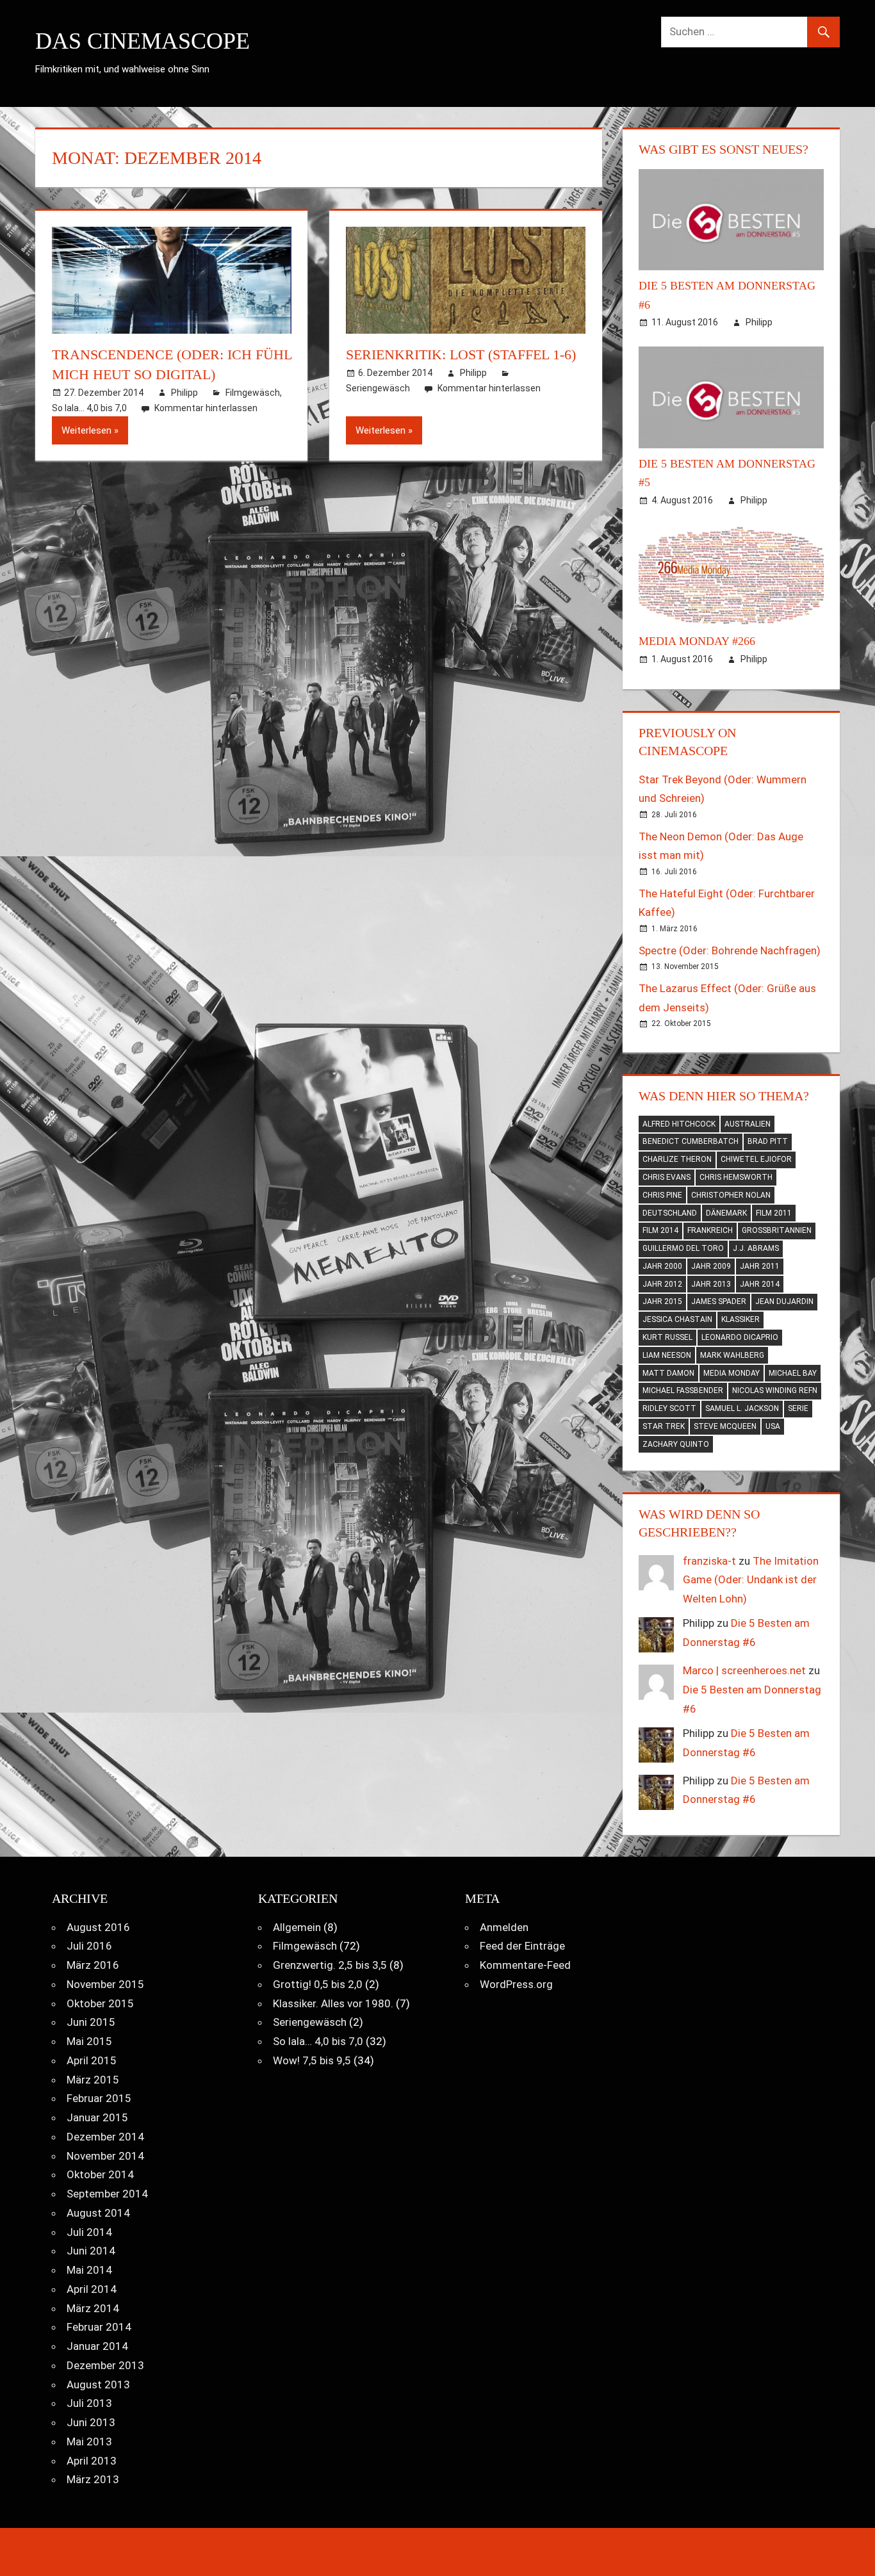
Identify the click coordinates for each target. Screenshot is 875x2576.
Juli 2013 (89, 2403)
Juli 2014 (89, 2232)
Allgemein (297, 1927)
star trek (664, 1426)
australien (748, 1124)
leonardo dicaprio (740, 1337)
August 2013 (98, 2384)
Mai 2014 (89, 2270)
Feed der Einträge (522, 1946)
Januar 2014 (97, 2346)
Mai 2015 (89, 2041)
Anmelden (504, 1927)
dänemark (726, 1213)
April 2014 (92, 2289)
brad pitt (768, 1141)
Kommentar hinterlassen (206, 408)
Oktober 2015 (100, 2003)
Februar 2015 (99, 2098)
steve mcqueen (725, 1426)
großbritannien (777, 1230)
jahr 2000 (662, 1266)
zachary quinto (676, 1444)
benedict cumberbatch (691, 1141)
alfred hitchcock (679, 1124)
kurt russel (667, 1337)
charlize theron (677, 1159)
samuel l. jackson (742, 1408)
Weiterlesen (86, 430)
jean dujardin (784, 1301)
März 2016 (93, 1965)
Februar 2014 (99, 2327)
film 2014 (660, 1230)
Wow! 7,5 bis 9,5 (312, 2060)
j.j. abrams (756, 1248)
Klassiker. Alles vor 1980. (333, 2003)
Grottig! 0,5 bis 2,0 (318, 1984)
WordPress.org (516, 1984)
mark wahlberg (732, 1355)
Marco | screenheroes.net (744, 1670)
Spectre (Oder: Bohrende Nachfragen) (730, 950)
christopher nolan (731, 1195)
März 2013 (93, 2479)
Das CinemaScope (143, 41)
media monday (732, 1373)
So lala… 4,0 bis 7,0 (318, 2041)
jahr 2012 (662, 1284)
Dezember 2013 (105, 2365)
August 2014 (98, 2213)
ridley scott (669, 1408)
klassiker (740, 1319)
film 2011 (774, 1213)
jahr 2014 (760, 1284)
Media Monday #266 (697, 641)
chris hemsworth (736, 1177)
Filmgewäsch (253, 393)
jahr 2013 (711, 1284)
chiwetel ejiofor (756, 1159)
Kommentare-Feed (525, 1965)
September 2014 (107, 2194)
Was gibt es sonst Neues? (724, 149)
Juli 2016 (89, 1946)
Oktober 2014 (100, 2174)
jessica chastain (677, 1319)
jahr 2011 (760, 1266)
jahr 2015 (662, 1301)
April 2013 (92, 2461)
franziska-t (709, 1561)
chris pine (662, 1195)
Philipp (184, 393)
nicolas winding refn (775, 1390)
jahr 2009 (711, 1266)
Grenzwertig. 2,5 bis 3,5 (330, 1965)
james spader (719, 1301)
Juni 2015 (91, 2022)
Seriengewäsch (378, 388)
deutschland (670, 1213)
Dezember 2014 (105, 2137)
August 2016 (98, 1927)
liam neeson (667, 1355)
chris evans (666, 1177)
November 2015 (105, 1984)
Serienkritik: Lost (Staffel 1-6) (461, 355)
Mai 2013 (89, 2441)
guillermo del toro (683, 1248)
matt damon (668, 1373)
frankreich (710, 1230)
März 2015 (93, 2080)
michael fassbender (683, 1390)
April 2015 (92, 2060)
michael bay (793, 1373)
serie (798, 1408)
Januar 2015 (97, 2117)
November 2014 (105, 2156)
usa (773, 1426)
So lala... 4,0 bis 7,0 (89, 408)
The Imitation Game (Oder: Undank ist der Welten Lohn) (751, 1580)
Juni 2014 (91, 2251)
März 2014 (93, 2308)
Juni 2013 (91, 2422)
